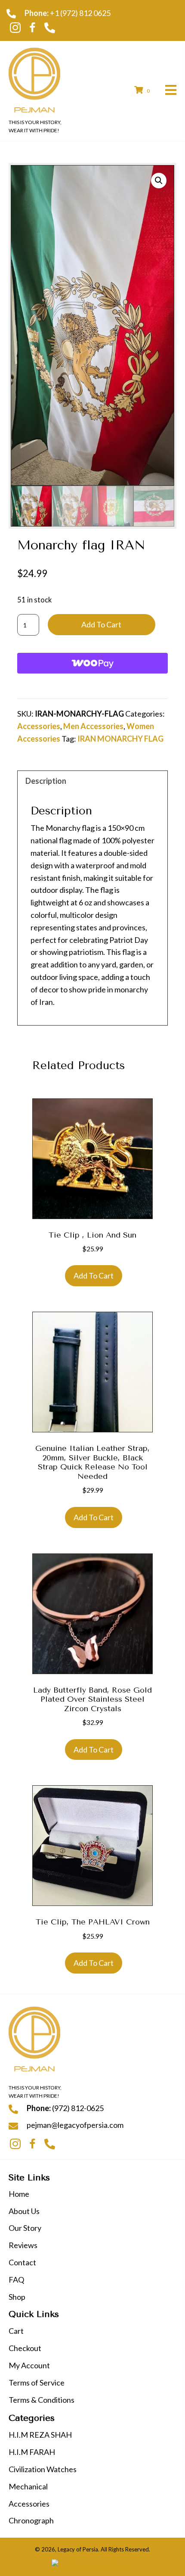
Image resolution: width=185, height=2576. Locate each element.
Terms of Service (37, 2383)
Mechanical (28, 2486)
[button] (15, 28)
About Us (24, 2211)
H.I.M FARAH (32, 2452)
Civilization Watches (43, 2469)
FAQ (16, 2280)
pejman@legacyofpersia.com (75, 2125)
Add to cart (101, 624)
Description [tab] (46, 781)
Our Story (25, 2228)
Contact (22, 2262)
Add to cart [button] (94, 1276)
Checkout (25, 2348)
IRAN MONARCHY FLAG (120, 739)
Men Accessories (93, 726)
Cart (16, 2331)
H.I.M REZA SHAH (40, 2435)
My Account (29, 2365)
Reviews (23, 2245)
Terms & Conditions (42, 2400)
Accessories (39, 726)
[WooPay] (92, 663)
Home (19, 2194)
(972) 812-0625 (78, 2108)
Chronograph (31, 2520)
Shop (17, 2297)
